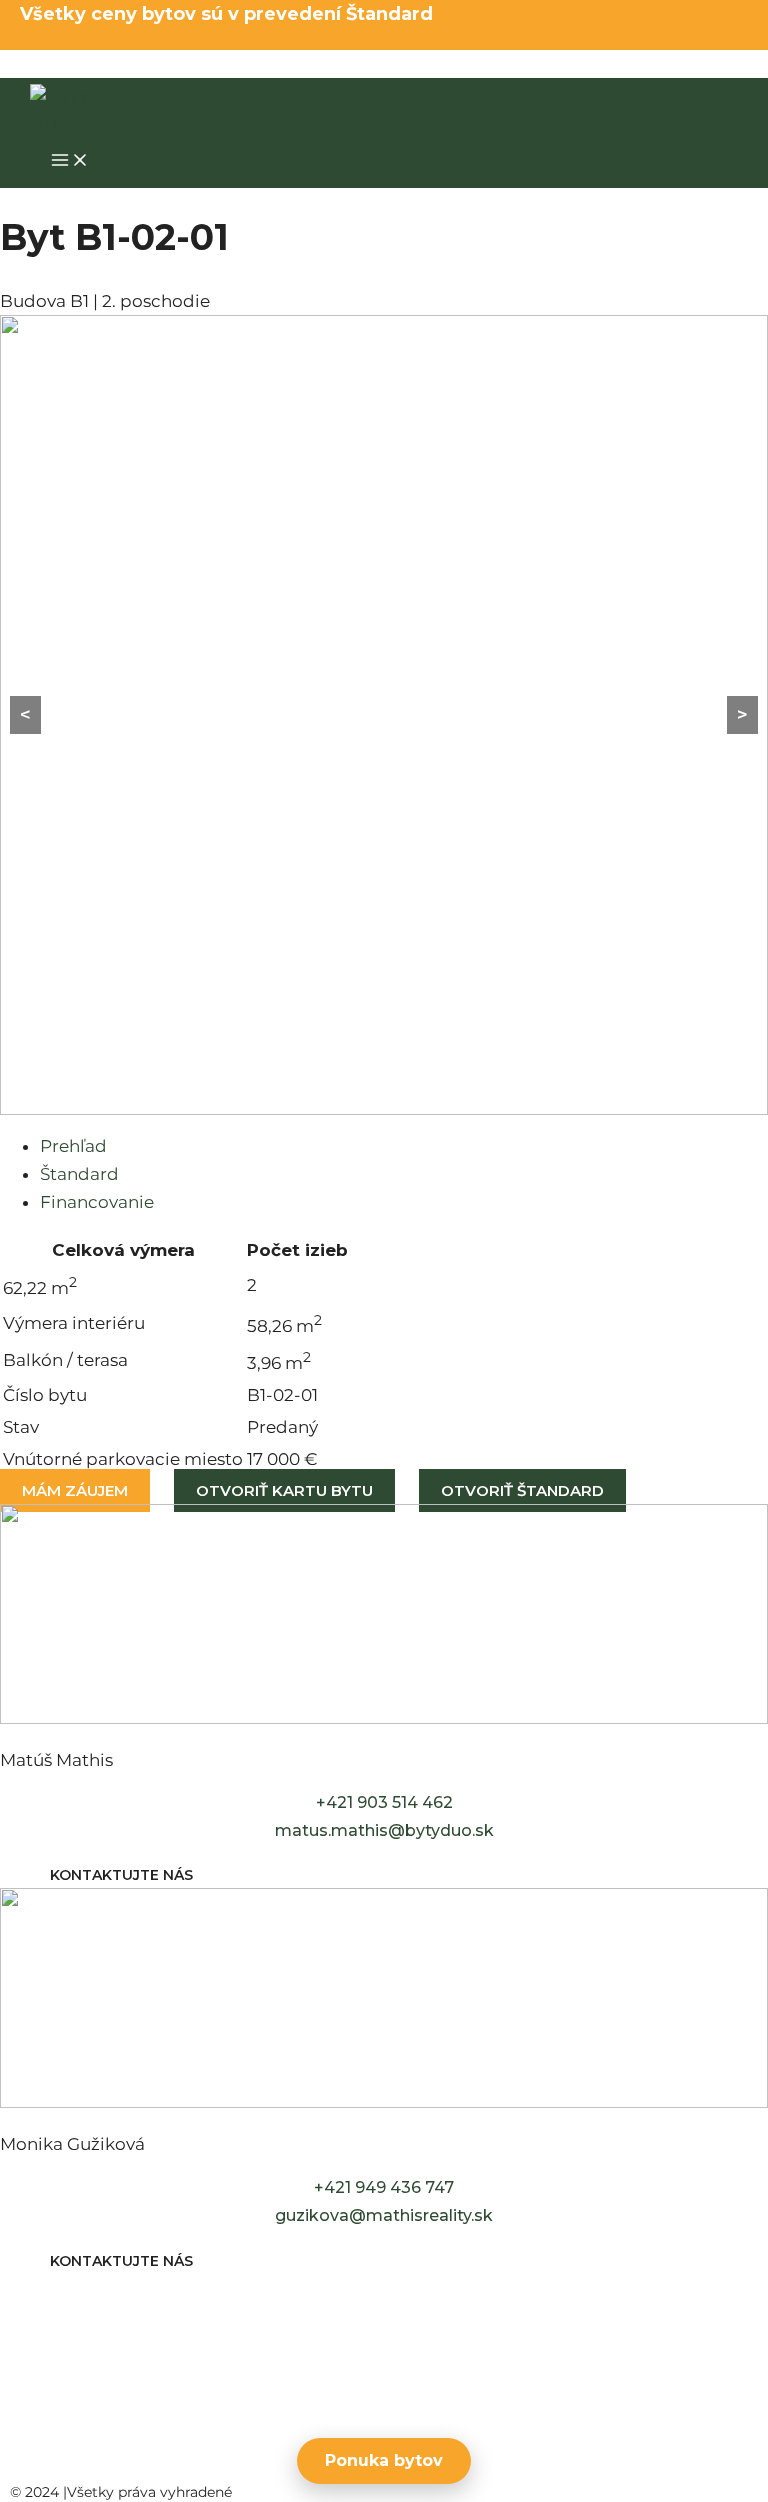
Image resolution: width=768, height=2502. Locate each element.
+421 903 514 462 (384, 1802)
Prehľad (73, 1146)
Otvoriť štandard (522, 1490)
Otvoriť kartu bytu (284, 1490)
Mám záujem (75, 1490)
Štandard (79, 1174)
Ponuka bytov (384, 2460)
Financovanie (97, 1202)
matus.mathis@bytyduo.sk (384, 1830)
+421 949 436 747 (384, 2187)
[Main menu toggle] (70, 161)
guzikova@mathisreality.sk (384, 2215)
